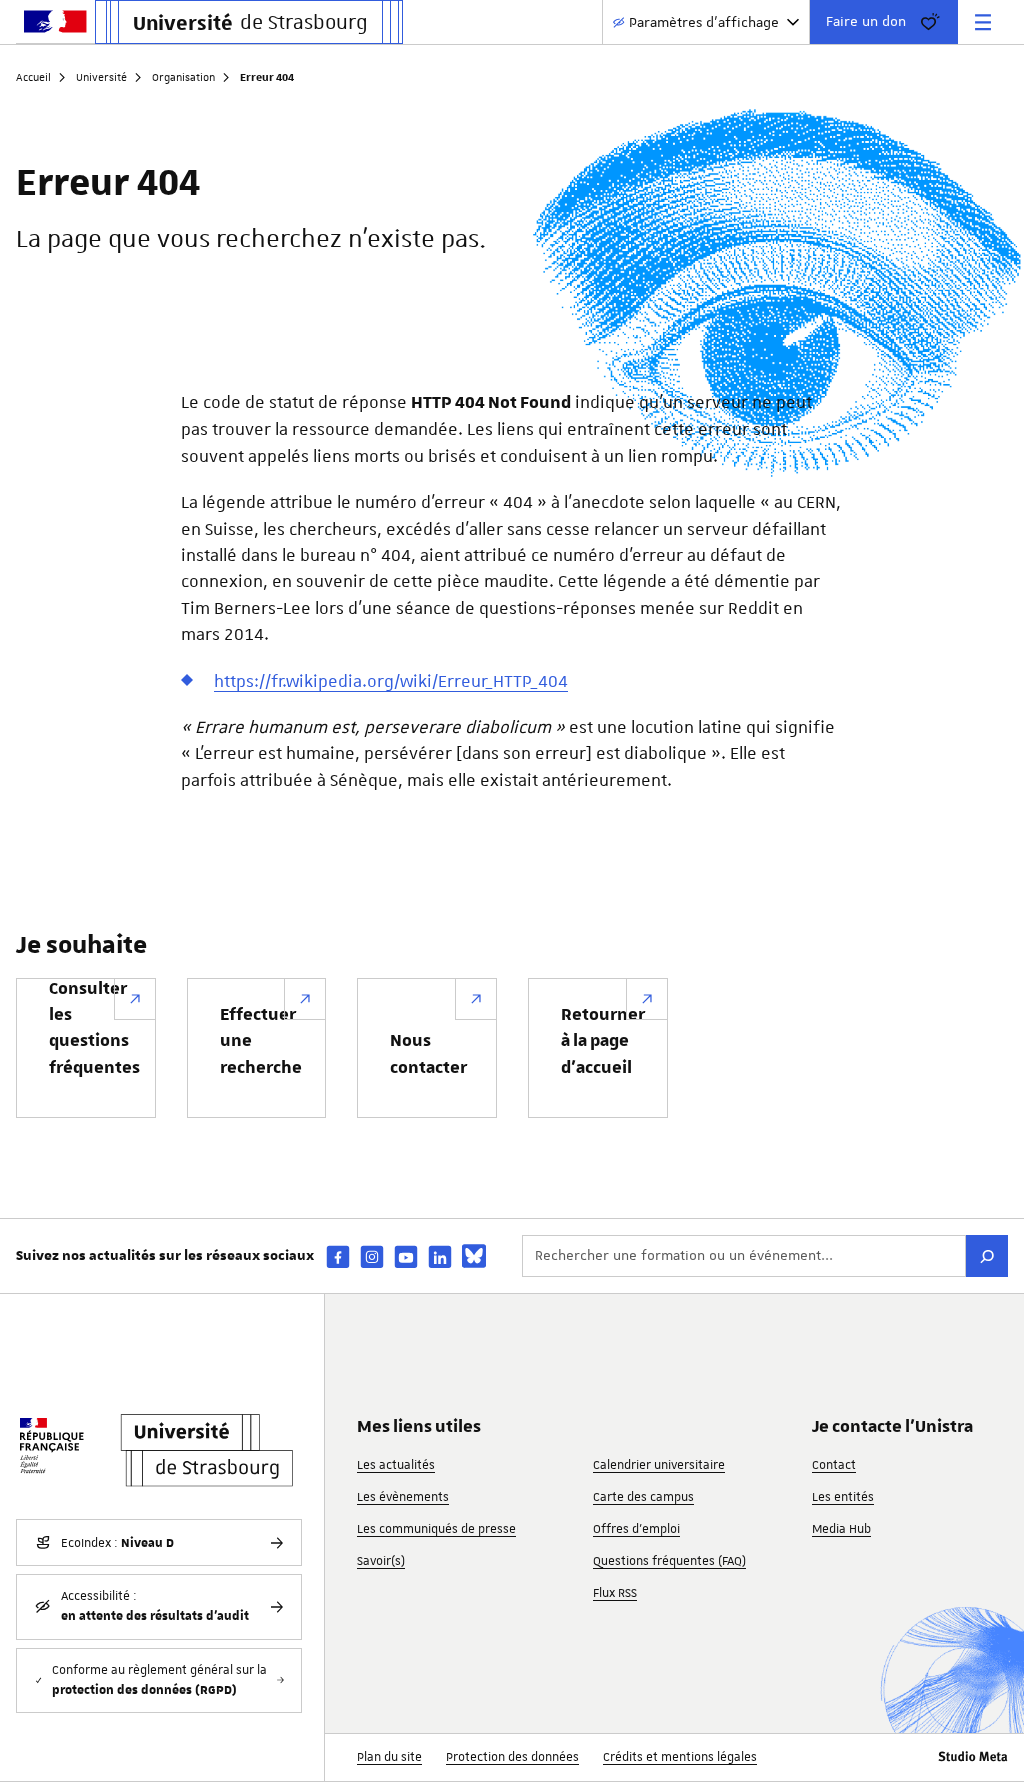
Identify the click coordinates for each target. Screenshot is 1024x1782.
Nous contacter (428, 1054)
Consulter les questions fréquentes (94, 1028)
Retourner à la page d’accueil (603, 1041)
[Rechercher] (987, 1256)
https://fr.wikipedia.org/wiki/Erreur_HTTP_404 (391, 681)
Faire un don (866, 21)
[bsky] (474, 1256)
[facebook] (338, 1256)
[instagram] (372, 1256)
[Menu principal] (983, 22)
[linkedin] (440, 1256)
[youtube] (406, 1256)
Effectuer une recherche (261, 1041)
